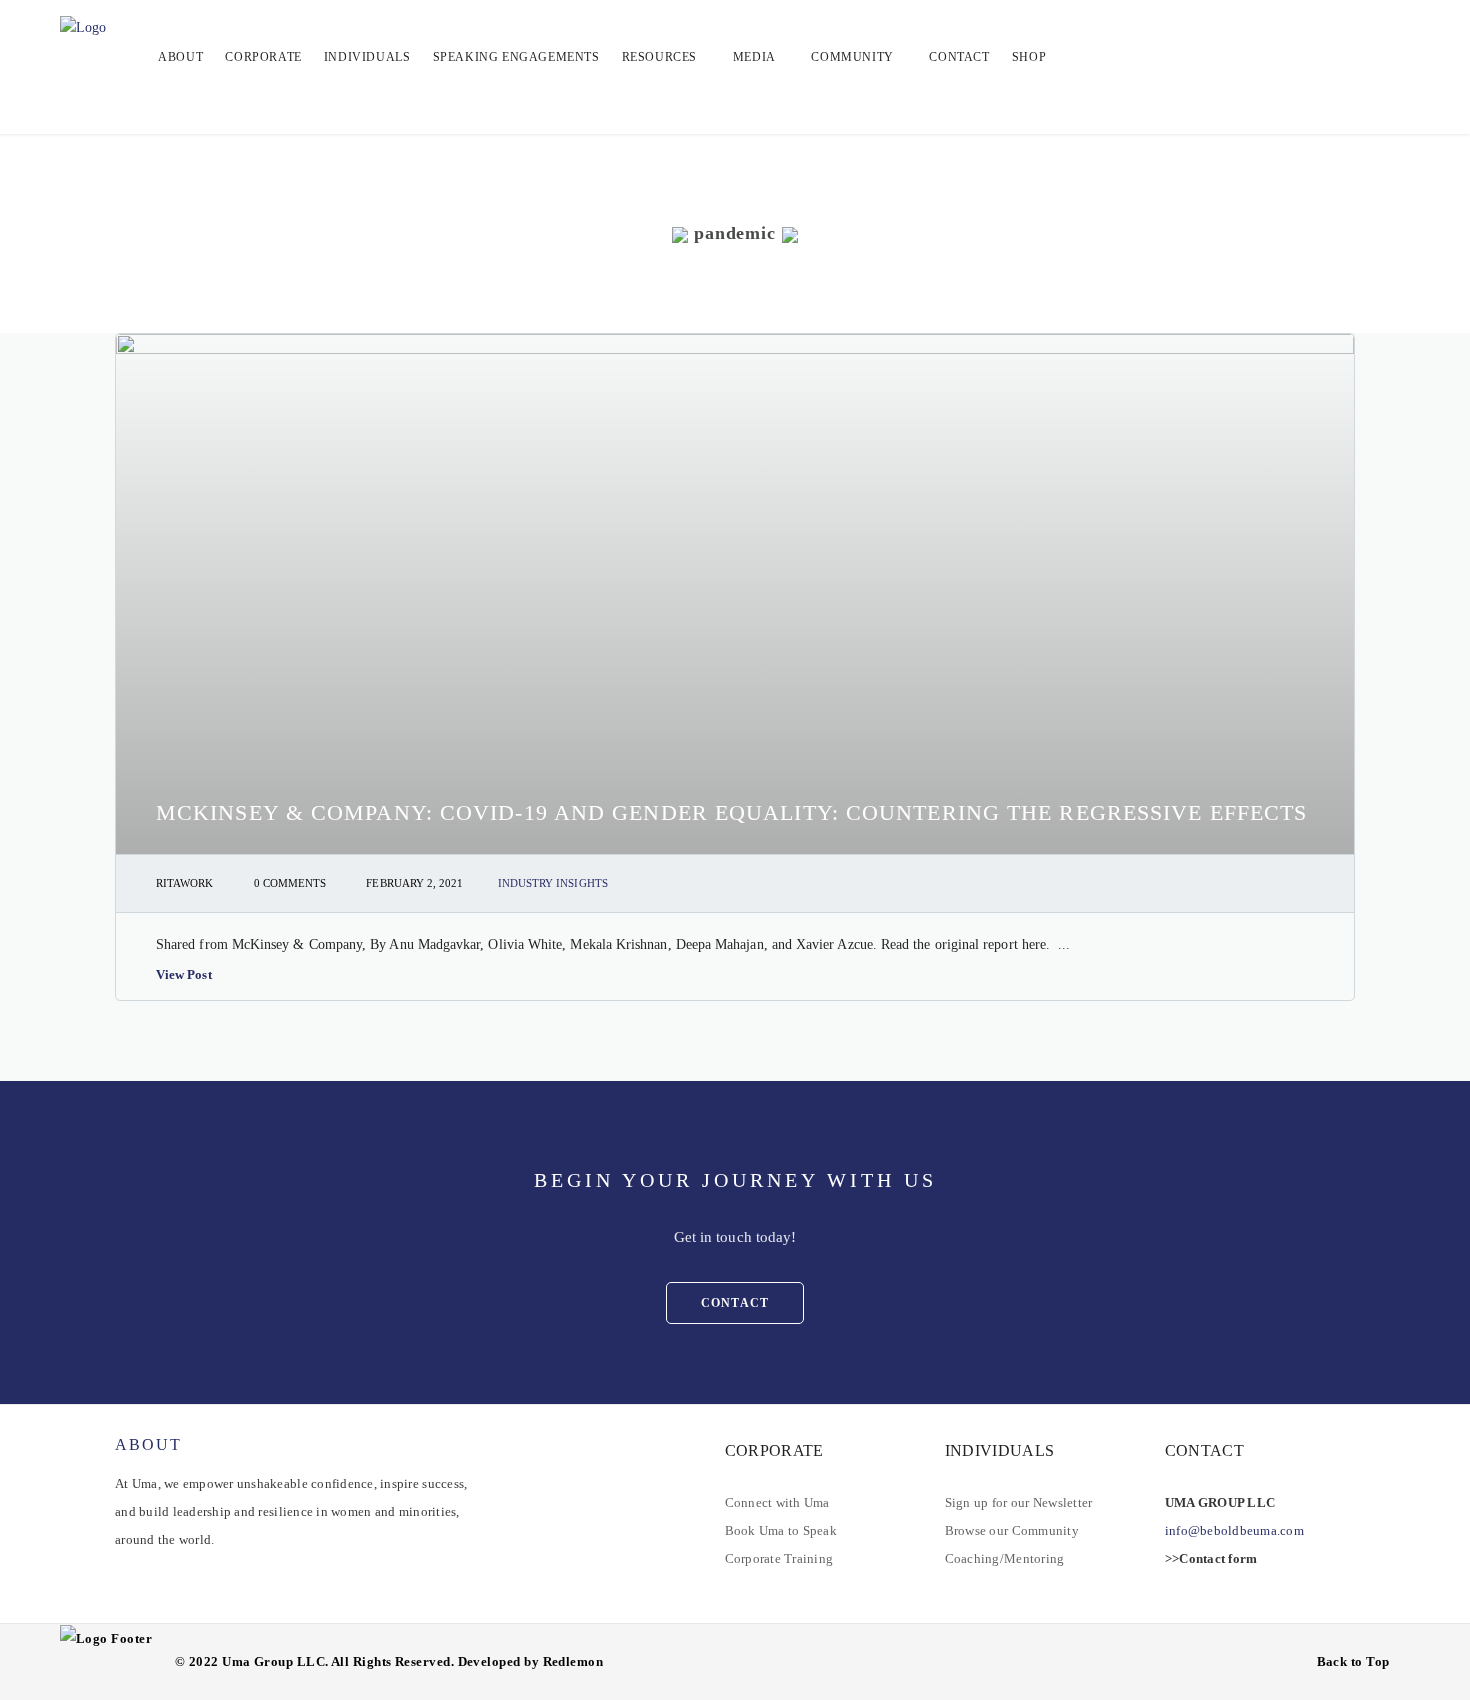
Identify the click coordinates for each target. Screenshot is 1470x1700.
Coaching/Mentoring (1005, 1558)
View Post (184, 974)
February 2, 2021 (414, 883)
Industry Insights (553, 883)
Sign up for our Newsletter (1019, 1502)
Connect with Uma (777, 1502)
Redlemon (573, 1661)
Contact (735, 1303)
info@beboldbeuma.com (1234, 1530)
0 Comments (290, 883)
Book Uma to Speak (781, 1530)
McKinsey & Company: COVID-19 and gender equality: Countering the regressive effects (731, 812)
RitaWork (185, 883)
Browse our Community (1012, 1530)
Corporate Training (779, 1558)
